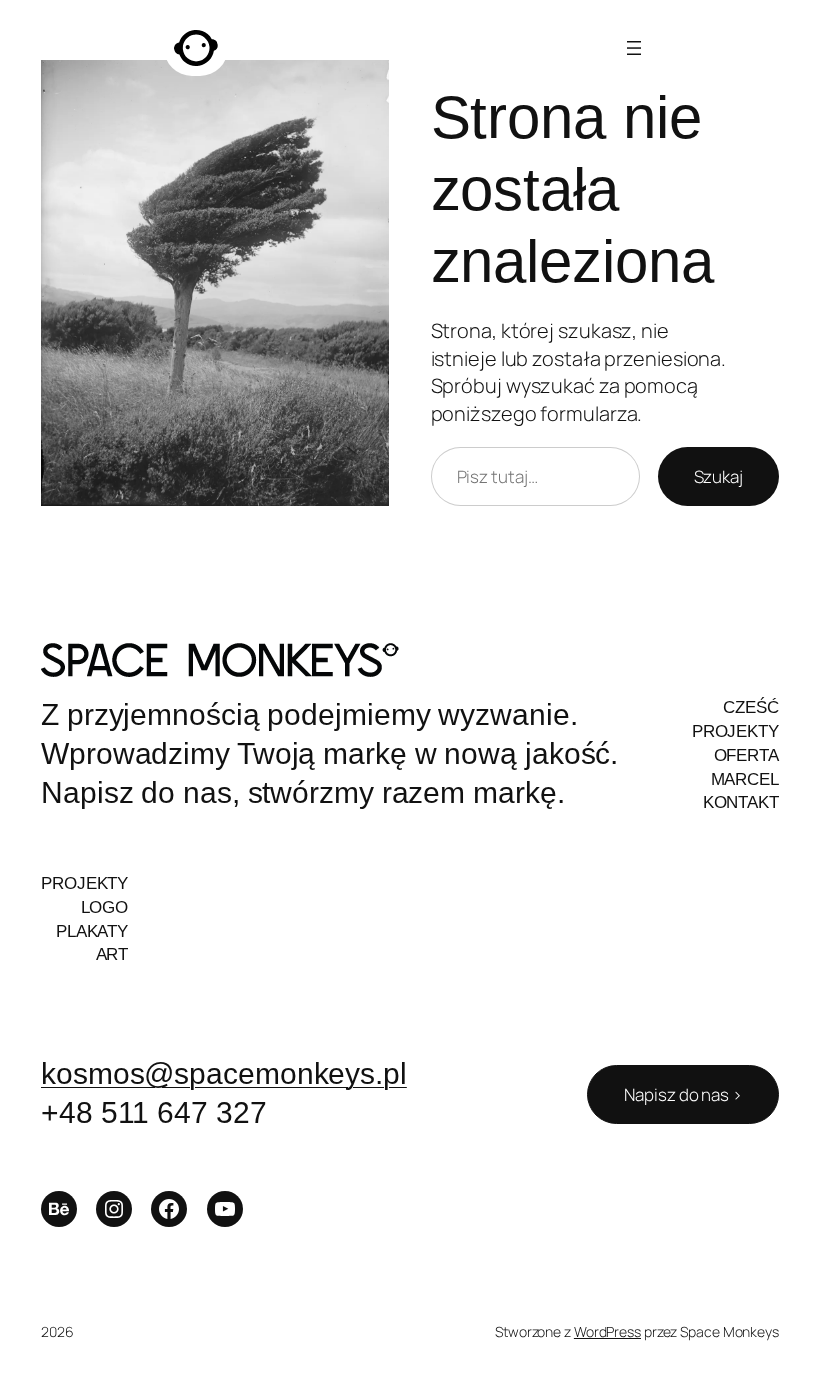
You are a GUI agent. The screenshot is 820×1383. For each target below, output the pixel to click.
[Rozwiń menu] (634, 48)
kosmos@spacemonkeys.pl (224, 1073)
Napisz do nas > (683, 1094)
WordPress (607, 1331)
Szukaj (718, 476)
